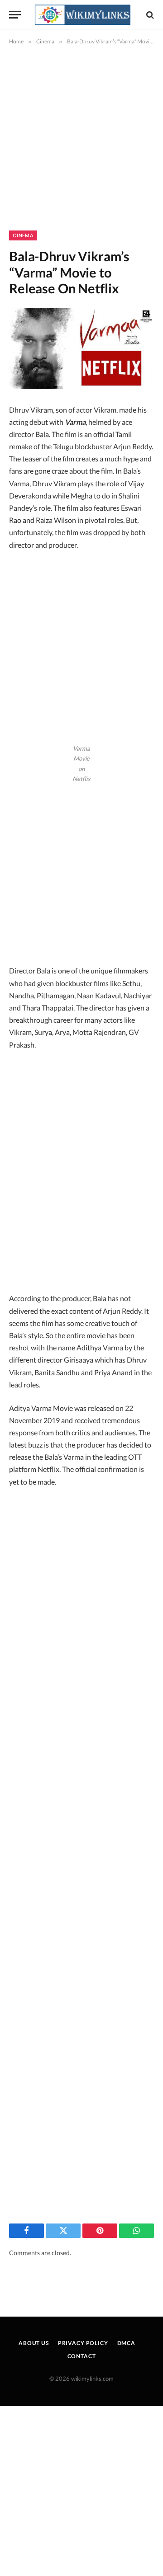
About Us (34, 2343)
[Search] (149, 15)
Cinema (23, 235)
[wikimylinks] (82, 15)
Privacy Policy (83, 2343)
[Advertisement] (81, 146)
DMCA (126, 2343)
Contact (82, 2356)
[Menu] (15, 15)
